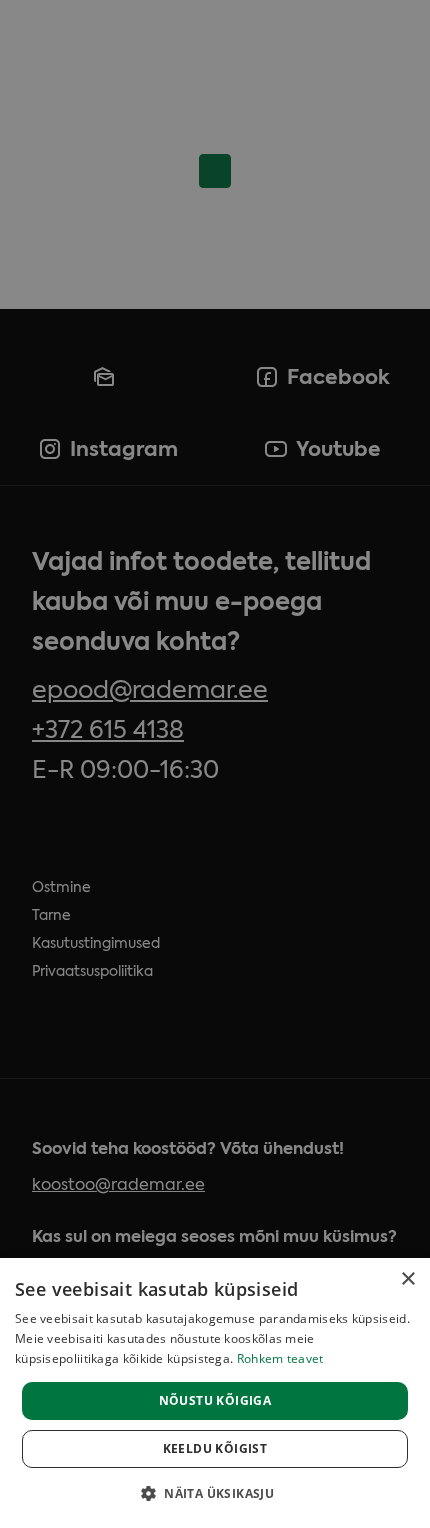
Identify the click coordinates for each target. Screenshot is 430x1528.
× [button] (407, 1279)
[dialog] (215, 1393)
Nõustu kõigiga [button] (215, 1400)
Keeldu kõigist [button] (215, 1448)
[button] (215, 1493)
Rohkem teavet (280, 1358)
